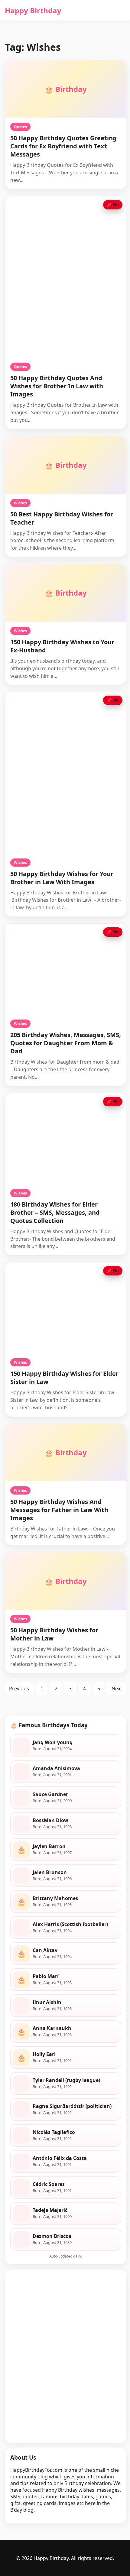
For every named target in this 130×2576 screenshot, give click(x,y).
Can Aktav (45, 1950)
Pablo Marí (46, 1976)
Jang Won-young (53, 1742)
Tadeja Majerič (50, 2210)
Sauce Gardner (50, 1794)
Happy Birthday (33, 10)
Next (117, 1689)
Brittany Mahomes (55, 1898)
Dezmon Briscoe (52, 2236)
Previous (19, 1689)
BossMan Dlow (50, 1820)
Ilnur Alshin (47, 2002)
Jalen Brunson (50, 1872)
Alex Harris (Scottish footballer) (70, 1924)
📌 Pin (113, 205)
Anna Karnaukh (52, 2028)
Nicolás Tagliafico (54, 2132)
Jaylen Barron (49, 1846)
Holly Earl (44, 2054)
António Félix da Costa (60, 2158)
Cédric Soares (49, 2184)
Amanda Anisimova (56, 1768)
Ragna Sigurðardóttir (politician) (72, 2106)
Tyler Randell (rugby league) (66, 2080)
